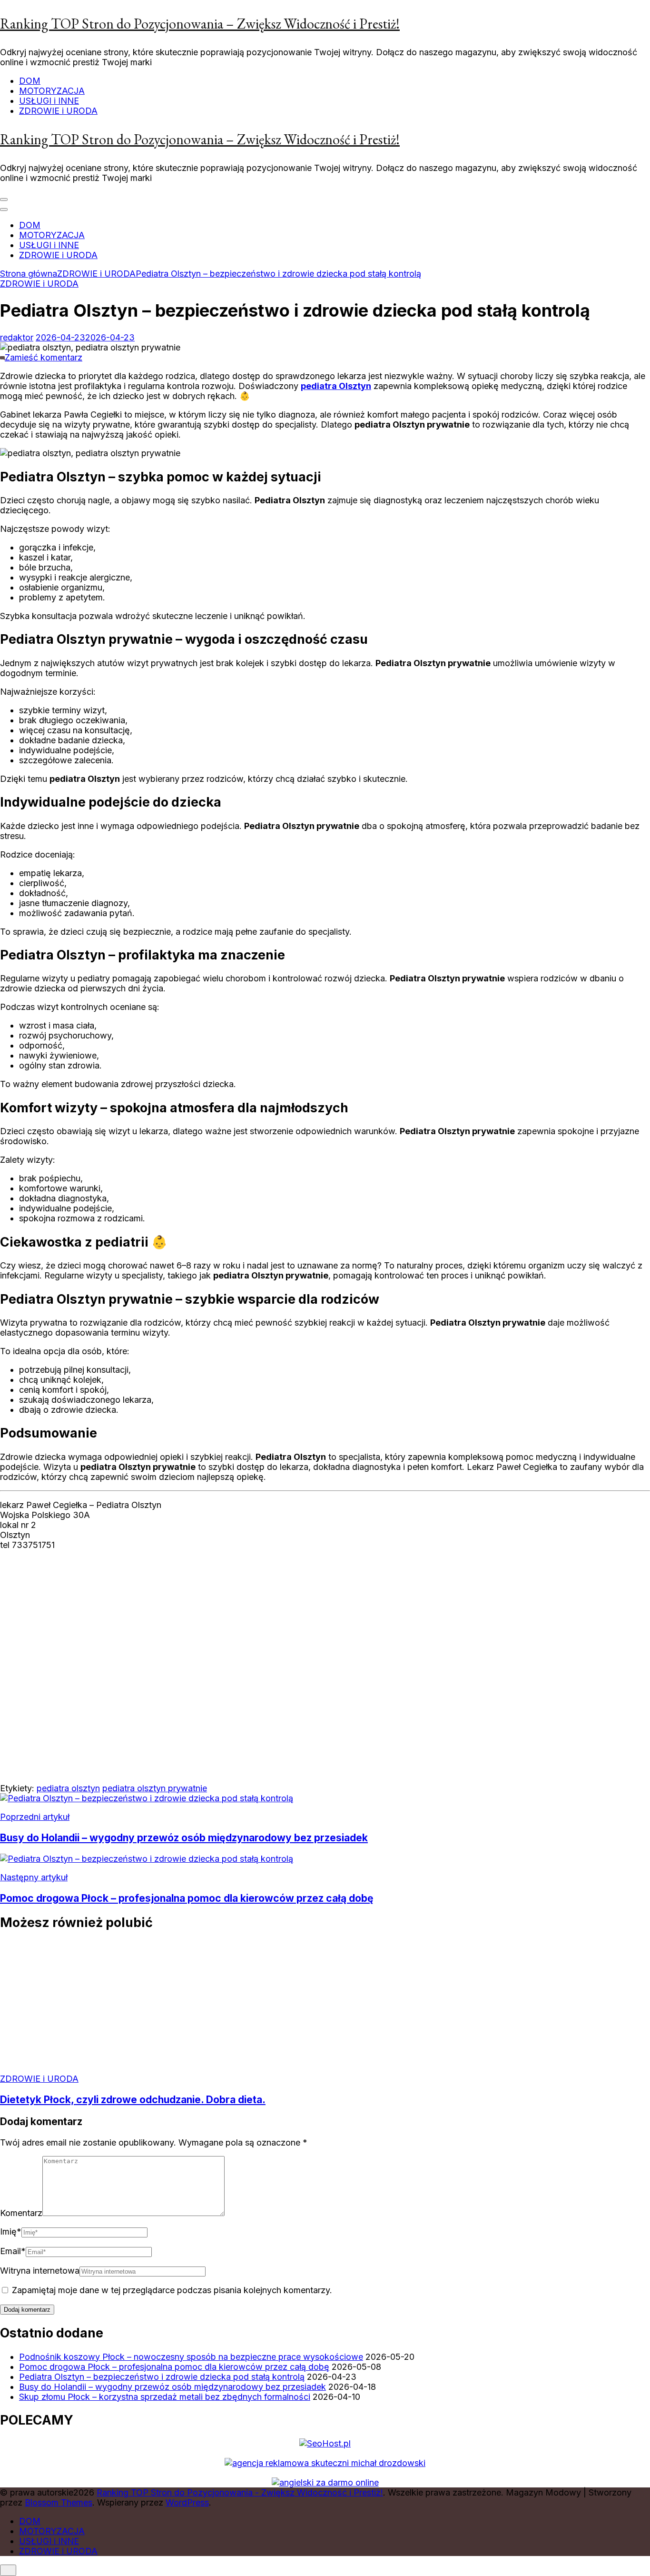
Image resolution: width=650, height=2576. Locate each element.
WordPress (187, 2502)
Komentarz (21, 2213)
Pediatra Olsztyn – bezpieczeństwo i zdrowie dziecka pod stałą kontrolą (162, 2377)
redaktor (17, 337)
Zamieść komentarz (44, 357)
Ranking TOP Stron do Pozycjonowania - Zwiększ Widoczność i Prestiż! (240, 2492)
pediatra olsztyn (68, 1788)
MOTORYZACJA (52, 91)
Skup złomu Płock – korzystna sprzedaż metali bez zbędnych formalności (165, 2397)
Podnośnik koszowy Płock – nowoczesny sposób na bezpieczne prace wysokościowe (191, 2357)
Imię (11, 2232)
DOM (30, 81)
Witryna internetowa (40, 2271)
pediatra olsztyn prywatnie (155, 1788)
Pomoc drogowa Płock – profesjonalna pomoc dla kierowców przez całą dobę (174, 2367)
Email (13, 2251)
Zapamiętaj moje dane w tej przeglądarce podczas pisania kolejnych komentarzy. (172, 2290)
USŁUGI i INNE (49, 101)
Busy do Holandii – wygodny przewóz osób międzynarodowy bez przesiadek (172, 2387)
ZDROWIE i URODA (58, 111)
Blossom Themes (59, 2502)
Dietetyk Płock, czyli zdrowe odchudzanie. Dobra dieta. (133, 2100)
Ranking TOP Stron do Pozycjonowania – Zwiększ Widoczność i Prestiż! (200, 24)
